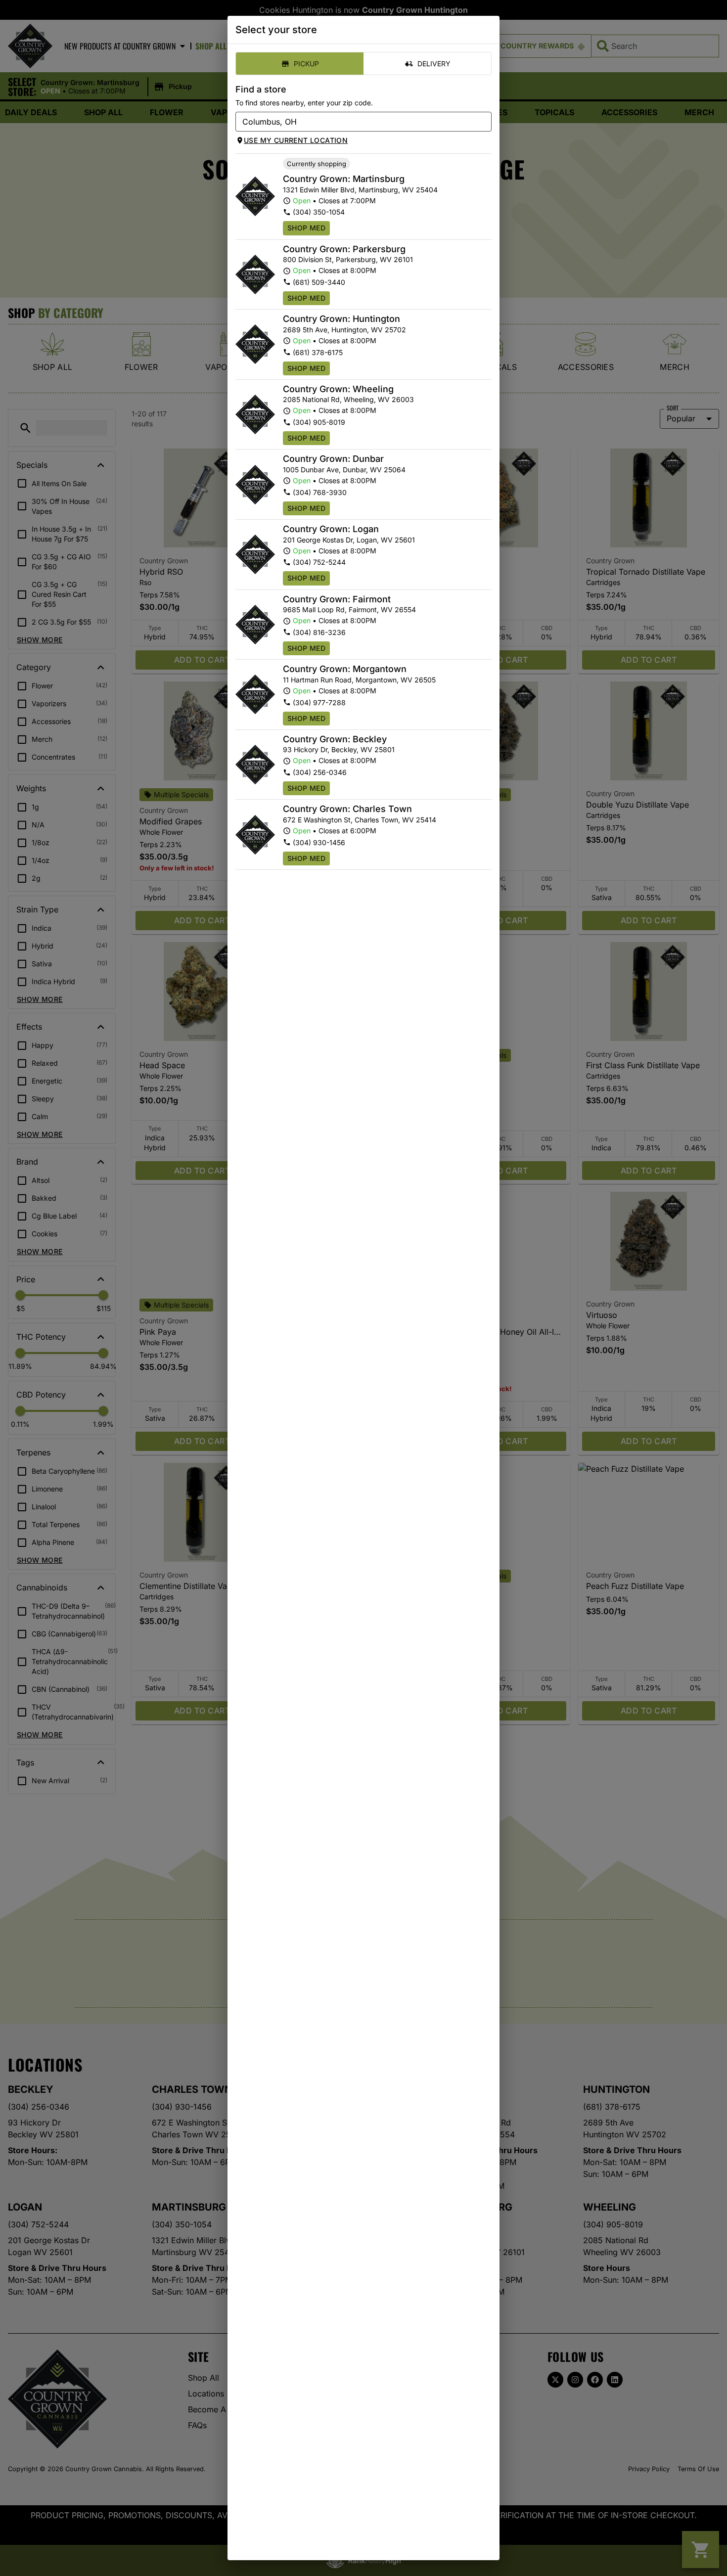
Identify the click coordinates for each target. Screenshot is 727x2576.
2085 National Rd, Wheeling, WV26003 (348, 399)
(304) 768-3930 (320, 492)
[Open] (484, 122)
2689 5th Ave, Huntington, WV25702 (344, 330)
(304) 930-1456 (319, 842)
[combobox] (355, 122)
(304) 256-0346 (320, 772)
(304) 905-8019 (319, 422)
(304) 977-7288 (319, 702)
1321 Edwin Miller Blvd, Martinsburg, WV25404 (360, 190)
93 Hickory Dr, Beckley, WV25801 (339, 749)
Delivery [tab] (434, 64)
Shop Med (306, 228)
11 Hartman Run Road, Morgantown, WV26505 (359, 680)
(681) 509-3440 (319, 282)
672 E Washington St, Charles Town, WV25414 (360, 820)
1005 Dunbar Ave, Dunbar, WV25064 (344, 470)
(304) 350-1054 (319, 212)
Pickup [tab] (306, 64)
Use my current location (296, 140)
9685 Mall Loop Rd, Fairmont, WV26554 (349, 610)
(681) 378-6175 (318, 352)
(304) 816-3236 (319, 632)
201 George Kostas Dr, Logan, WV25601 (349, 540)
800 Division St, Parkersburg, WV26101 (348, 259)
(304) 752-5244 (319, 562)
